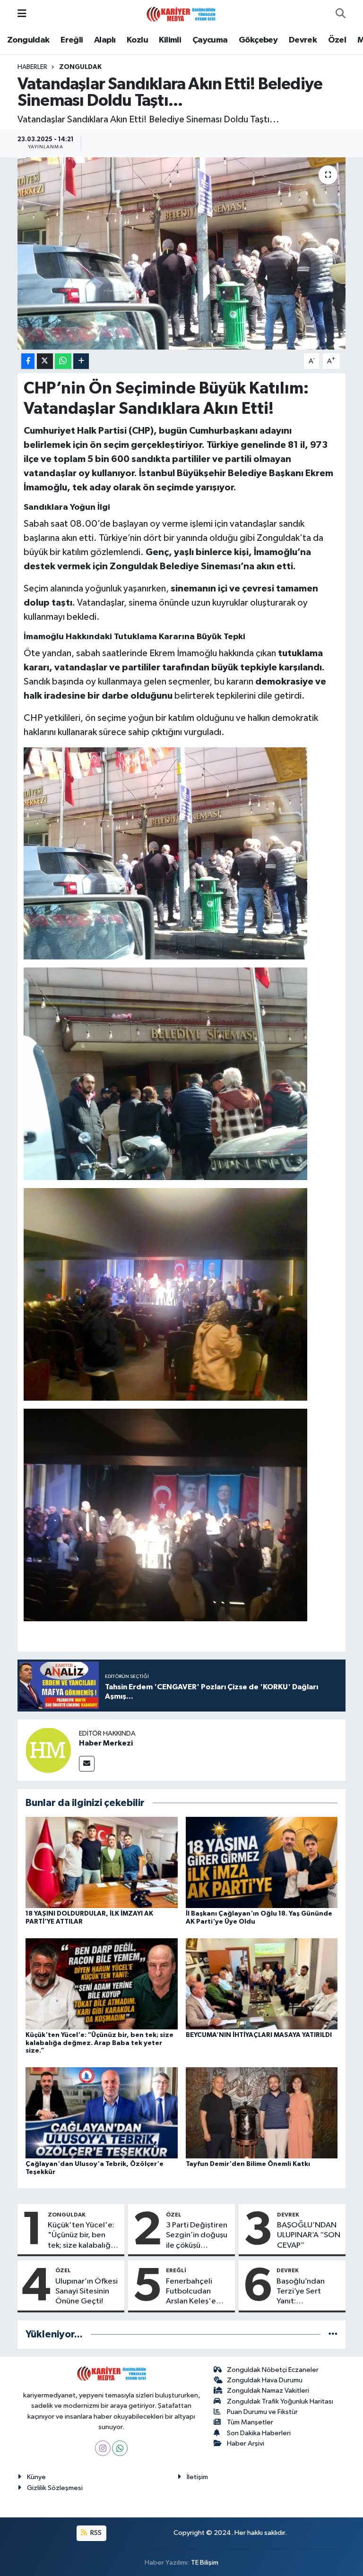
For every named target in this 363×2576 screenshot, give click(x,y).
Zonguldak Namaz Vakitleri (268, 2391)
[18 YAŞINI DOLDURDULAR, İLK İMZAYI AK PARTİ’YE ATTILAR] (102, 1862)
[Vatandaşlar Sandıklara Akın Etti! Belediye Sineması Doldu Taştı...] (182, 253)
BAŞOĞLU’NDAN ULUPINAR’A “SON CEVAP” (309, 2235)
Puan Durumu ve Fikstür (262, 2412)
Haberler (32, 67)
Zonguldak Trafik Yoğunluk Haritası (280, 2401)
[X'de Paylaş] (45, 361)
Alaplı (105, 40)
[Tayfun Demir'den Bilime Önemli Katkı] (262, 2112)
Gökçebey (258, 40)
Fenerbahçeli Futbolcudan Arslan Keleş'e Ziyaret (191, 2292)
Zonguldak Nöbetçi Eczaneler (273, 2370)
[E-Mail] (87, 1764)
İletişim (197, 2477)
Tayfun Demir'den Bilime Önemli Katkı (248, 2164)
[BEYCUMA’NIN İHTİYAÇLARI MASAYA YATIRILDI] (262, 1983)
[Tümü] (333, 2334)
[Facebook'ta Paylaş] (28, 361)
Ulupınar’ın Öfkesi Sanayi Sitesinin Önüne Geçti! (86, 2292)
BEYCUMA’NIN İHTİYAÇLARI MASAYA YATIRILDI (259, 2035)
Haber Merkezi (106, 1743)
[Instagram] (103, 2448)
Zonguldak (28, 40)
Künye (36, 2477)
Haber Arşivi (246, 2443)
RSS (95, 2533)
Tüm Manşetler (250, 2422)
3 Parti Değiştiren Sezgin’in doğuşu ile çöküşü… (197, 2235)
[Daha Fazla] (81, 361)
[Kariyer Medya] (181, 13)
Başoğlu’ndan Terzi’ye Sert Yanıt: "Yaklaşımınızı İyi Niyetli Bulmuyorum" (305, 2292)
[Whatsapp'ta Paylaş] (63, 361)
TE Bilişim (205, 2563)
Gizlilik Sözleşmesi (55, 2488)
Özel (337, 40)
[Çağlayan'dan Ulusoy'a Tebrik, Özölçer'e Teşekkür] (102, 2112)
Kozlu (137, 40)
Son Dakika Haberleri (259, 2433)
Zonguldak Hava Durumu (265, 2380)
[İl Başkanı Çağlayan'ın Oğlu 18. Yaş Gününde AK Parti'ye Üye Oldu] (262, 1862)
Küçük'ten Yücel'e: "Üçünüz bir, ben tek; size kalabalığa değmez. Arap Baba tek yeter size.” (99, 2043)
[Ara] (341, 14)
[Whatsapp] (120, 2448)
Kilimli (170, 40)
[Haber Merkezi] (48, 1750)
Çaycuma (210, 40)
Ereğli (72, 40)
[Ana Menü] (22, 14)
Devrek (303, 40)
